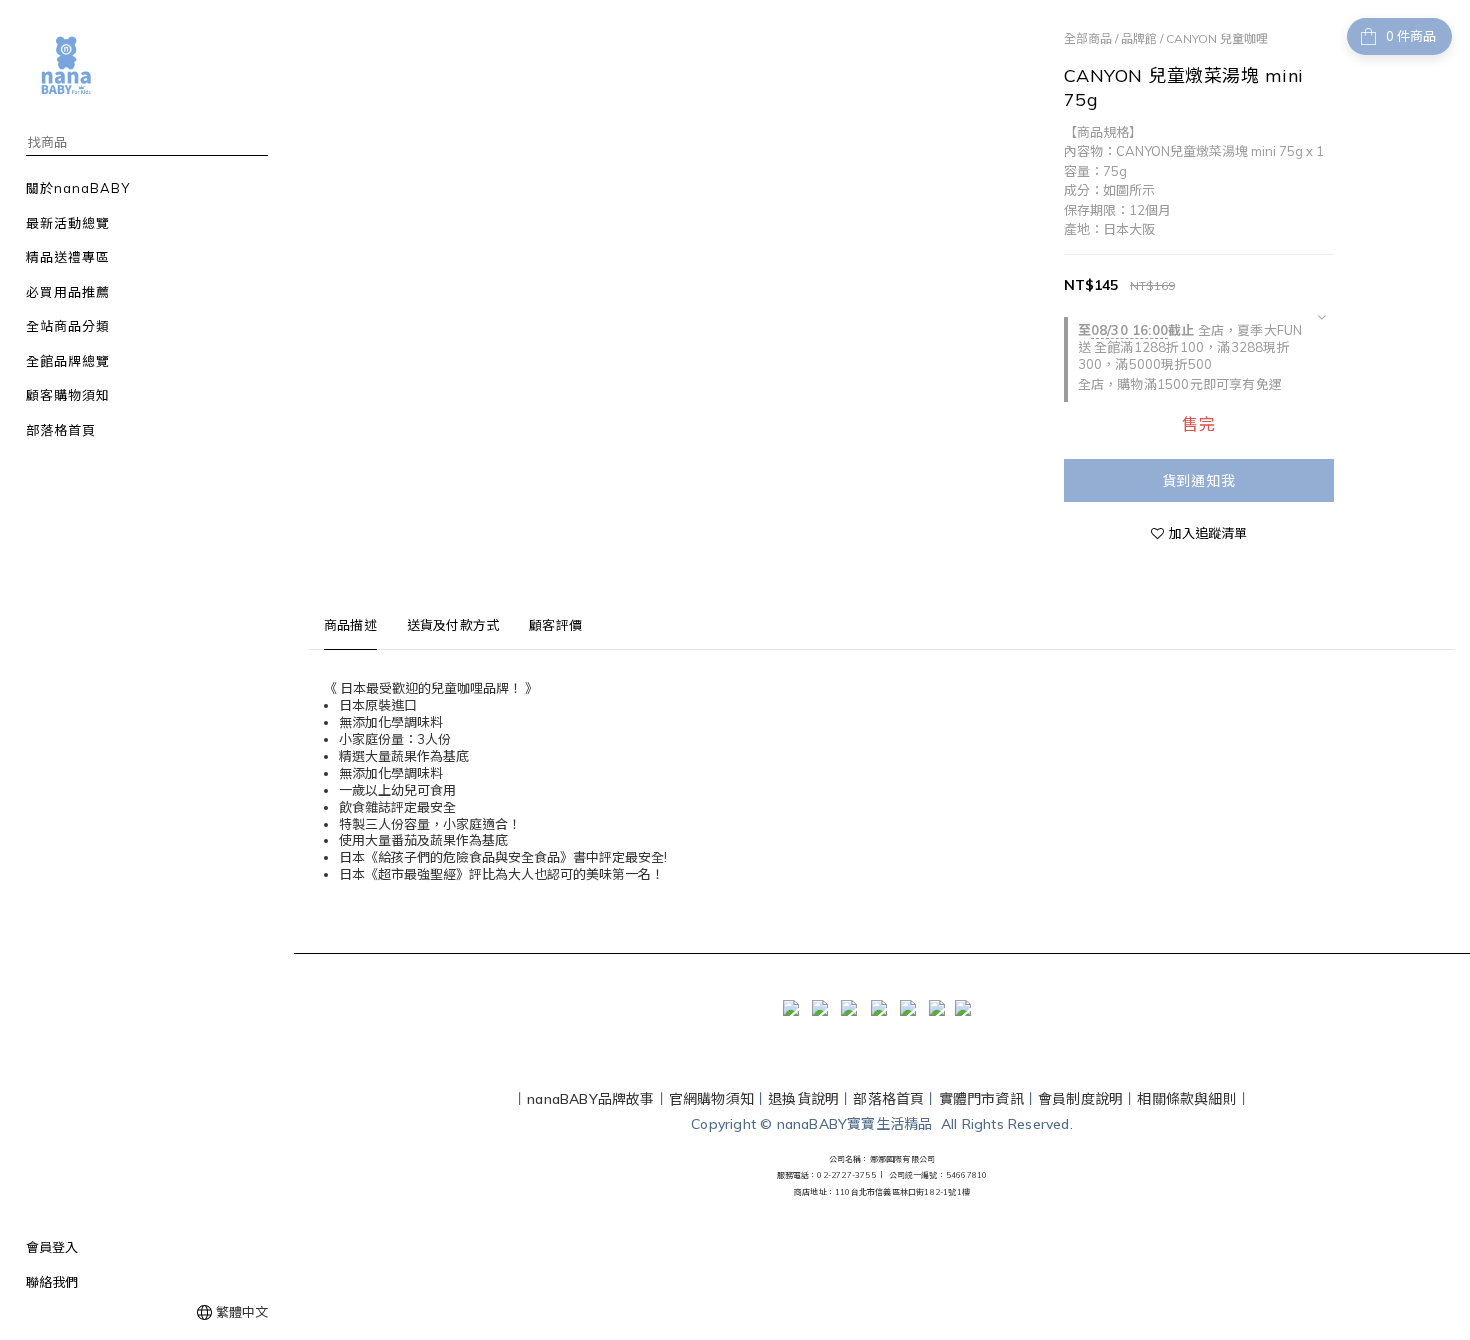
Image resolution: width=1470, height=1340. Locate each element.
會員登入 (52, 1247)
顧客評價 (555, 625)
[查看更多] (1321, 317)
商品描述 (350, 625)
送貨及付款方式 (453, 625)
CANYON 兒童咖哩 (1217, 38)
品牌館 (1139, 38)
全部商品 (1088, 38)
